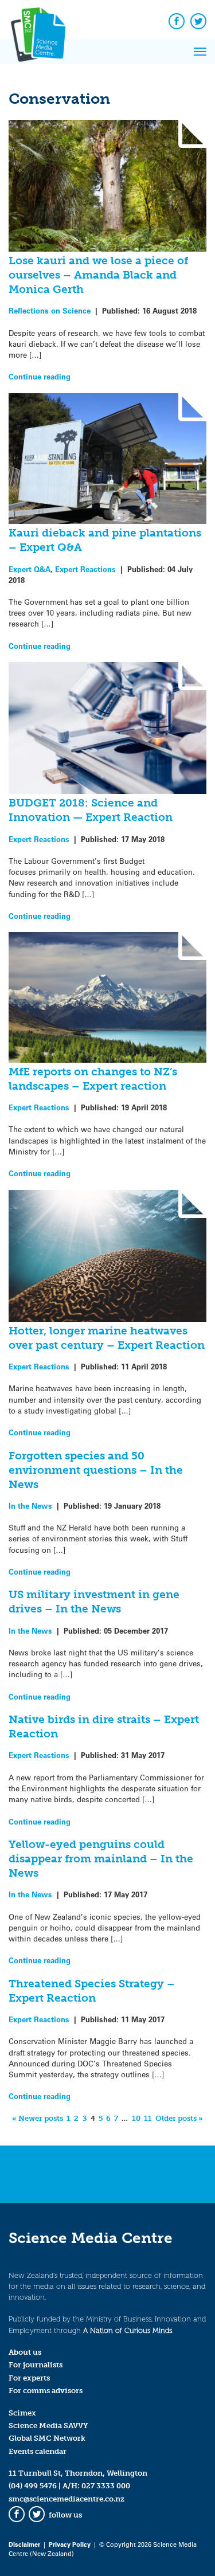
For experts (29, 2378)
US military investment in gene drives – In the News (94, 1602)
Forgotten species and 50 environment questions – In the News (96, 1470)
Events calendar (38, 2451)
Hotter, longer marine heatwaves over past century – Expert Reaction (107, 1338)
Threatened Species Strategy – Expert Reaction (92, 1991)
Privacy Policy (70, 2544)
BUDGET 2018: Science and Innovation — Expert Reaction (91, 810)
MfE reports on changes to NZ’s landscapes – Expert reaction (93, 1079)
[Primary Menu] (200, 52)
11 (148, 2118)
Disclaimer (24, 2544)
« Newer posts (38, 2118)
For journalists (36, 2365)
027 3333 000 (106, 2486)
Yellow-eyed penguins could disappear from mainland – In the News (101, 1859)
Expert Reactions (85, 569)
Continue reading (40, 376)
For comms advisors (46, 2391)
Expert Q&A (30, 569)
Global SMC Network (47, 2438)
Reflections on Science (50, 310)
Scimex (22, 2413)
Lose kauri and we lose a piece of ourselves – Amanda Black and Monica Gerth (98, 275)
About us (25, 2352)
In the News (30, 1506)
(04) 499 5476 (33, 2486)
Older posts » (179, 2118)
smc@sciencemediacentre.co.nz (67, 2499)
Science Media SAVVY (48, 2426)
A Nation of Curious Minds (128, 2330)
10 (136, 2118)
